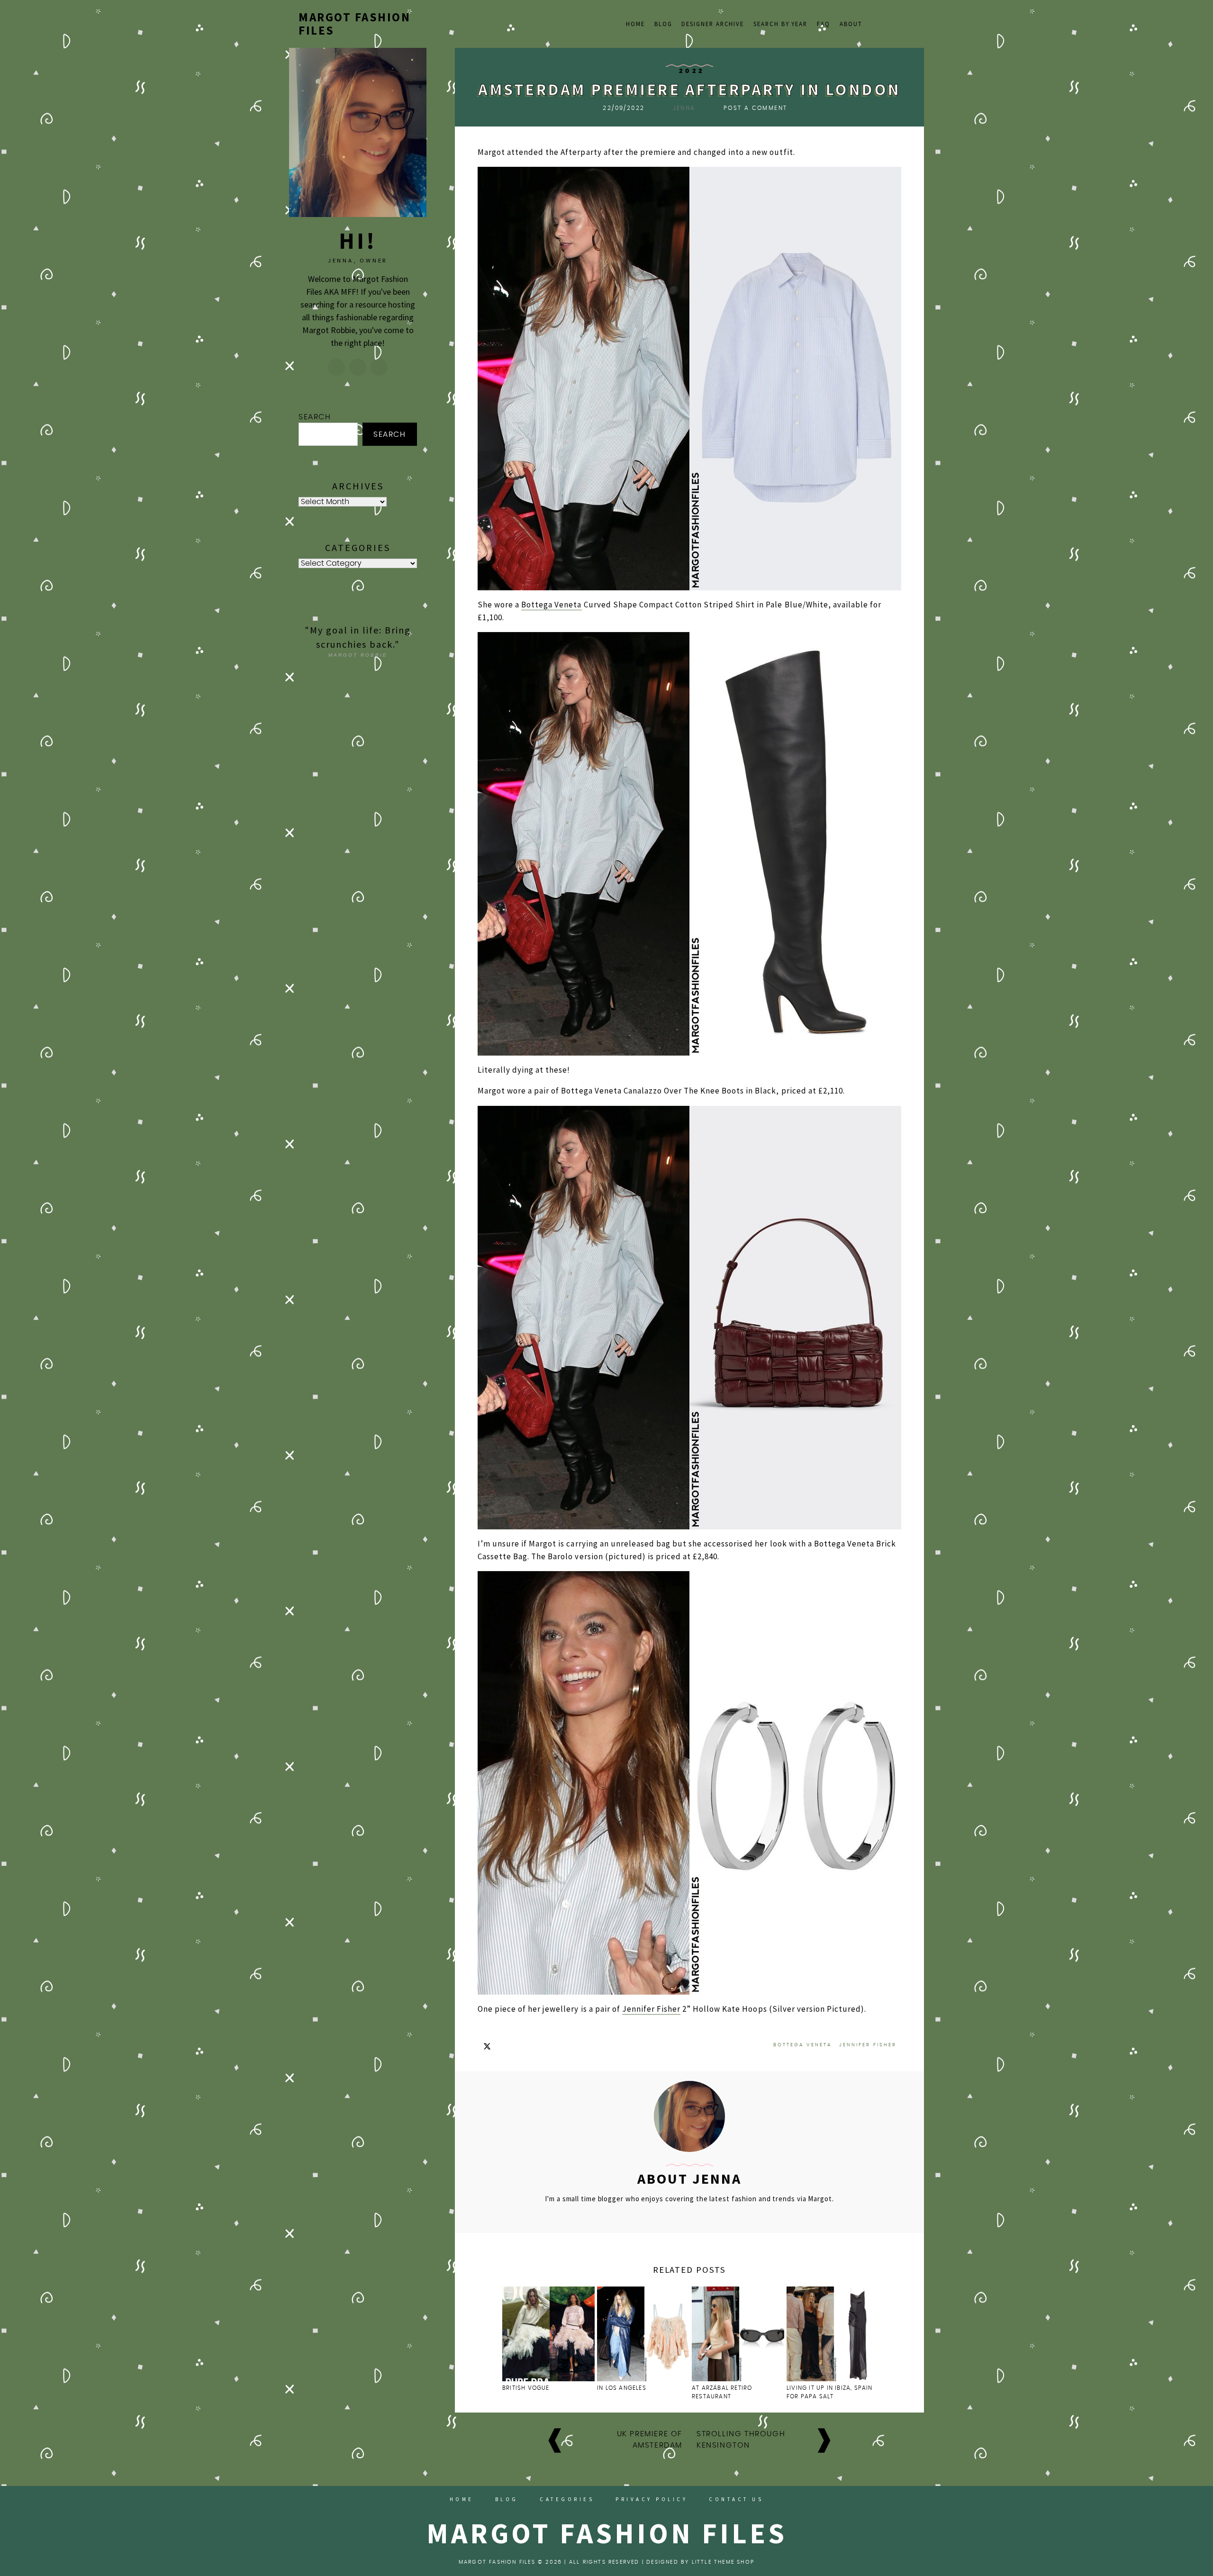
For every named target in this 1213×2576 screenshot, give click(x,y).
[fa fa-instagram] (887, 23)
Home (635, 24)
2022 (692, 71)
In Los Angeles (622, 2388)
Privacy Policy (652, 2499)
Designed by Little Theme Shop (700, 2562)
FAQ (824, 24)
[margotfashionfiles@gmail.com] (358, 367)
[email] (898, 23)
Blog (663, 24)
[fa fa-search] (910, 23)
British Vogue (527, 2388)
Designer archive (713, 24)
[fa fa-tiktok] (874, 23)
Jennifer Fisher (651, 2009)
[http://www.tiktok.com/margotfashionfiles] (379, 367)
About (851, 24)
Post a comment (756, 108)
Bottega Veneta (551, 605)
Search (315, 417)
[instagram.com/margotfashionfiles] (336, 367)
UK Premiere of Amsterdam (650, 2440)
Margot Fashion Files (354, 24)
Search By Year (780, 24)
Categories (567, 2499)
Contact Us (736, 2499)
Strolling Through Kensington (741, 2440)
